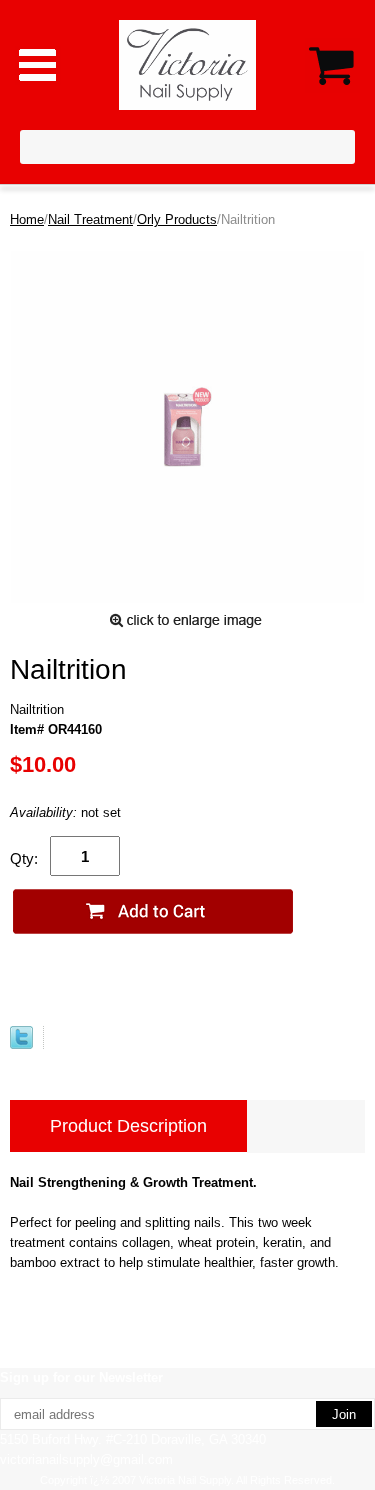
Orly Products (177, 219)
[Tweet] (21, 1044)
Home (27, 219)
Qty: (24, 858)
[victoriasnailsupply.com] (187, 63)
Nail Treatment (90, 219)
